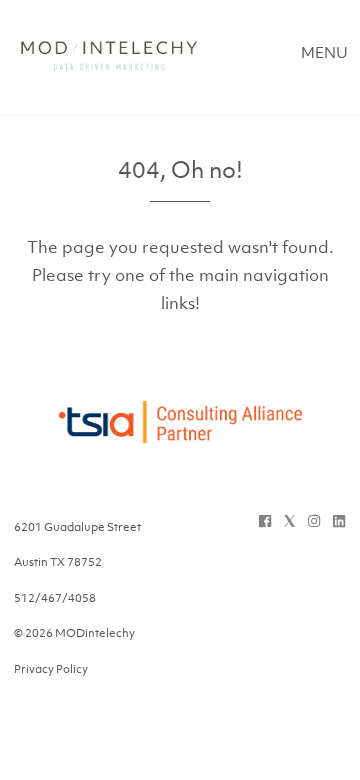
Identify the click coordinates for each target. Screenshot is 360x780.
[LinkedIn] (339, 521)
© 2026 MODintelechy (74, 633)
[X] (289, 521)
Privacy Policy (51, 669)
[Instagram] (314, 521)
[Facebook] (265, 521)
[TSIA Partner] (180, 434)
